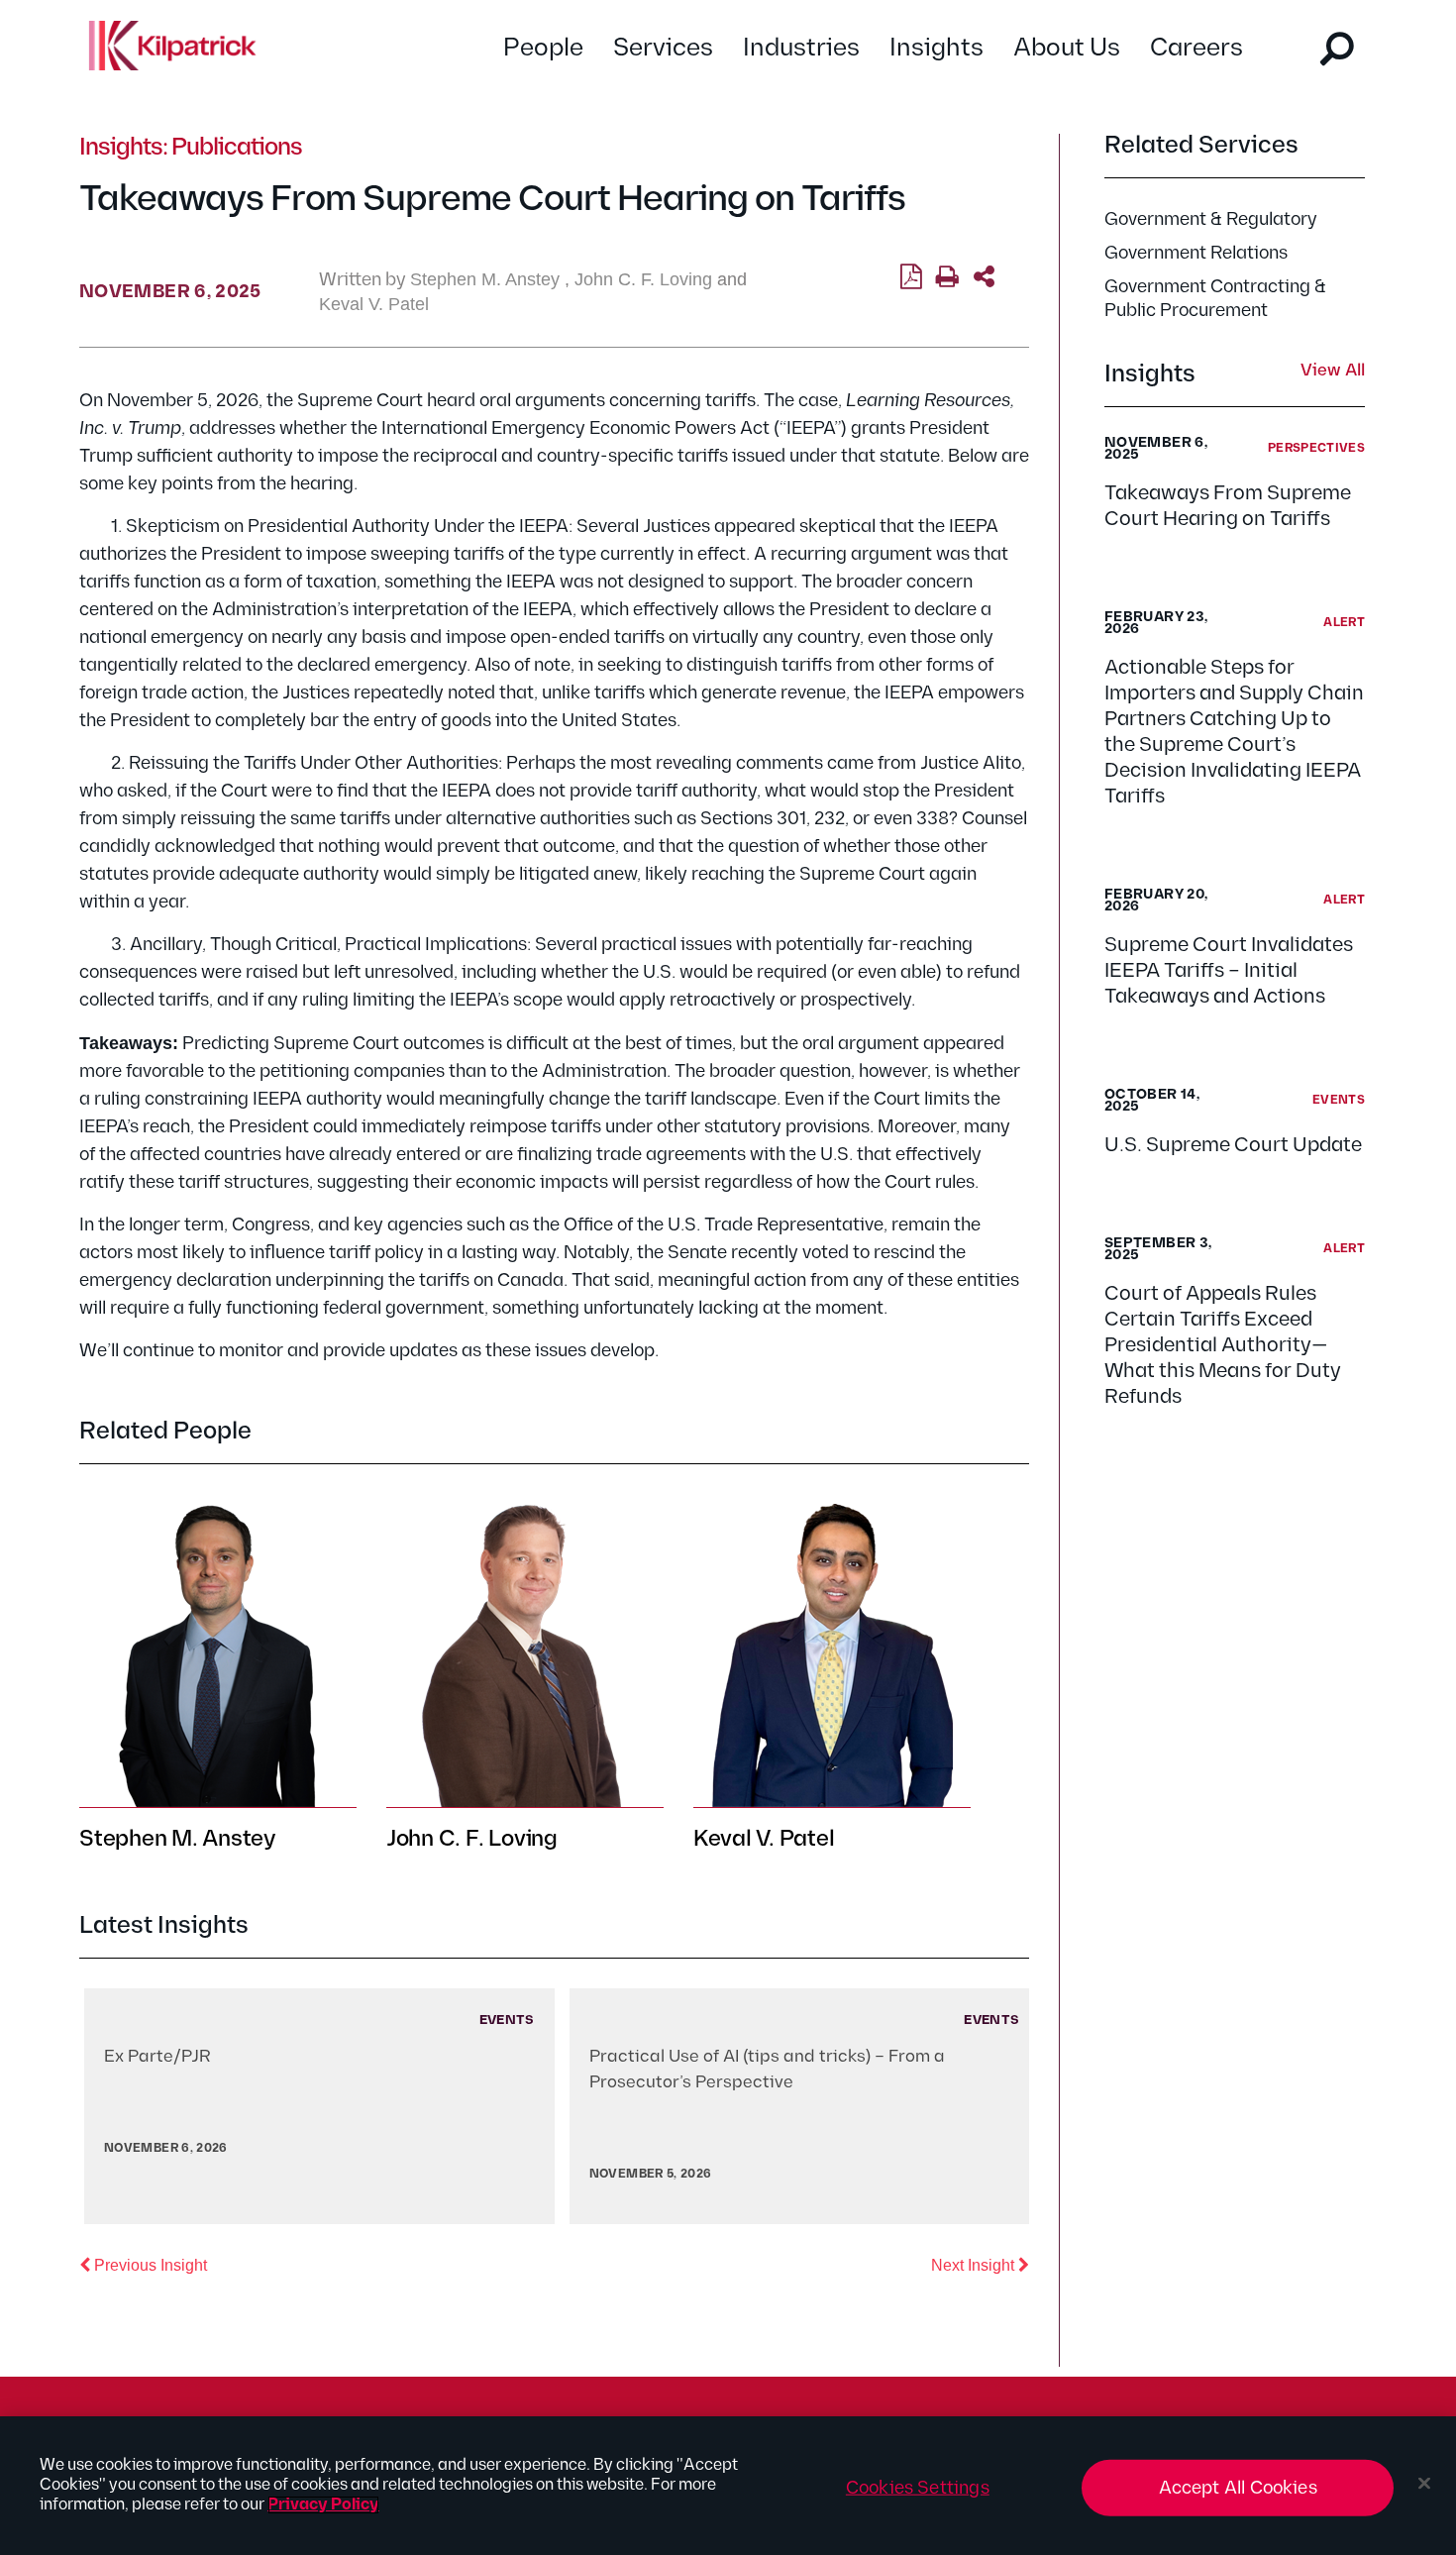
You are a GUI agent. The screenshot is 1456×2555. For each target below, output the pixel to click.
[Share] (984, 277)
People (543, 48)
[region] (728, 2486)
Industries (801, 48)
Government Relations (1196, 253)
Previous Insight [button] (149, 2265)
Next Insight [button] (980, 2265)
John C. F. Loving (643, 279)
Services (663, 48)
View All (1333, 372)
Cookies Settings (918, 2488)
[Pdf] (911, 277)
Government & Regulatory (1211, 219)
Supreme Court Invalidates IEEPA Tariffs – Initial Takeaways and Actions (1229, 971)
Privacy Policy (323, 2505)
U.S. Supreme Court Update (1233, 1145)
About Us (1067, 48)
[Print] (947, 277)
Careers (1196, 48)
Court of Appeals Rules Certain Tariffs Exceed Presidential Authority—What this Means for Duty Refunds (1223, 1345)
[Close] (1424, 2484)
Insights (936, 48)
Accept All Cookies (1238, 2488)
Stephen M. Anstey (485, 279)
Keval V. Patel (374, 304)
